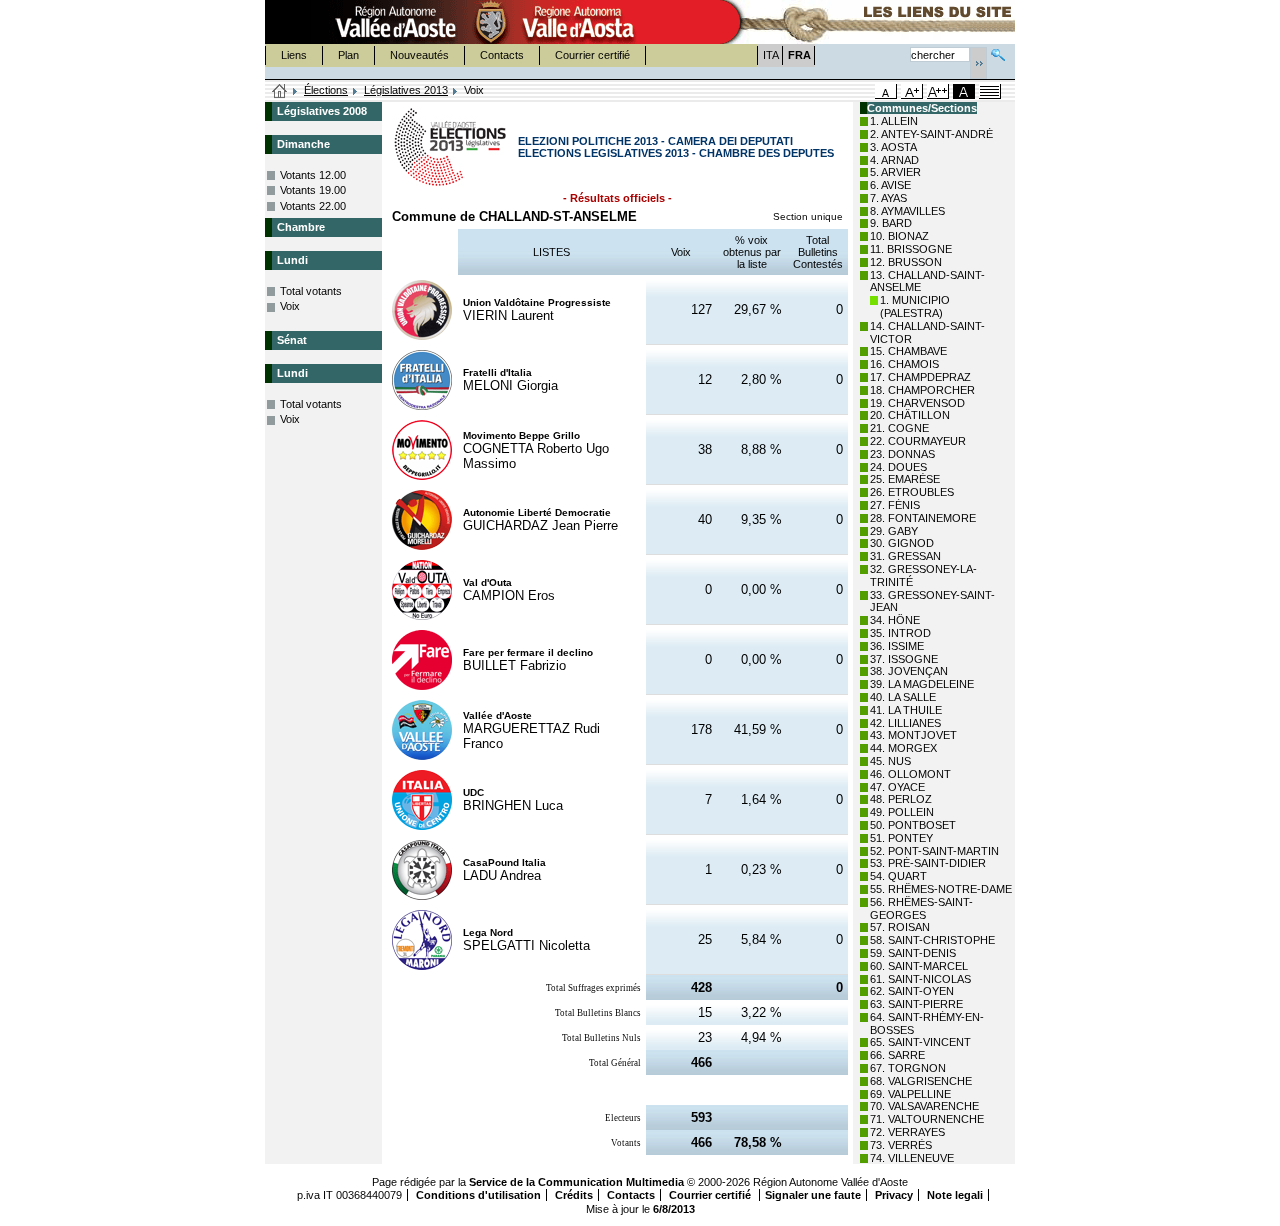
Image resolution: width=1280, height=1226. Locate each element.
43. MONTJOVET (913, 735)
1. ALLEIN (894, 121)
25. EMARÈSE (905, 479)
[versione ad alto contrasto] (964, 91)
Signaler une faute (813, 1195)
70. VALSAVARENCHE (924, 1106)
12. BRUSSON (906, 262)
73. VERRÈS (901, 1145)
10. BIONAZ (899, 236)
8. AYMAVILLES (907, 211)
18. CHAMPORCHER (922, 390)
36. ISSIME (897, 646)
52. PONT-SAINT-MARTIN (934, 851)
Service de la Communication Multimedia (576, 1182)
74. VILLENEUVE (912, 1158)
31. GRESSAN (905, 556)
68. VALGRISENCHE (921, 1081)
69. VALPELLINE (910, 1094)
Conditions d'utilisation (478, 1195)
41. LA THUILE (906, 710)
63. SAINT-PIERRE (916, 1004)
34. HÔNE (895, 620)
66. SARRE (897, 1055)
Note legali (955, 1195)
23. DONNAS (902, 454)
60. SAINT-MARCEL (919, 966)
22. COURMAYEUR (918, 441)
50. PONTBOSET (913, 825)
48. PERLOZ (901, 799)
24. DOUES (898, 467)
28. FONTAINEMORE (923, 518)
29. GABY (894, 531)
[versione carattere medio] (886, 91)
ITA (771, 55)
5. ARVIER (895, 172)
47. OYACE (897, 787)
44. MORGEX (903, 748)
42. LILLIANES (905, 723)
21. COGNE (899, 428)
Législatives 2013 (406, 90)
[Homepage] (280, 92)
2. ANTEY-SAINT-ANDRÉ (931, 134)
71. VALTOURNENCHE (927, 1119)
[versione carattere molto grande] (938, 91)
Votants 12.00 (313, 175)
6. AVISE (890, 185)
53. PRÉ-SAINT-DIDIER (928, 863)
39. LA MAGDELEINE (922, 684)
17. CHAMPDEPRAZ (920, 377)
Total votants (311, 291)
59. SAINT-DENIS (913, 953)
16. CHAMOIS (904, 364)
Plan (348, 55)
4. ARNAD (894, 160)
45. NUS (890, 761)
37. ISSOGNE (904, 659)
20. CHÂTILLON (910, 415)
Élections (326, 90)
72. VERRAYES (907, 1132)
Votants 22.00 (313, 206)
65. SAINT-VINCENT (920, 1042)
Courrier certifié (592, 55)
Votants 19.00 (313, 190)
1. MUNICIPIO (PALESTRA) (915, 306)
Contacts (502, 55)
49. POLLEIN (902, 812)
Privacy (894, 1195)
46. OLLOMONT (910, 774)
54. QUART (898, 876)
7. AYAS (888, 198)
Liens (294, 55)
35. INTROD (900, 633)
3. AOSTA (893, 147)
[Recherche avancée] (998, 52)
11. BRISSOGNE (911, 249)
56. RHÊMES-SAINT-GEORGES (921, 908)
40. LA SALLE (903, 697)
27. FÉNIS (895, 505)
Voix (290, 306)
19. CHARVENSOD (917, 403)
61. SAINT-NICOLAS (920, 979)
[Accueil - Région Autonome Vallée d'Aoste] (491, 22)
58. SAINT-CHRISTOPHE (932, 940)
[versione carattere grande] (912, 91)
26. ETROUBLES (912, 492)
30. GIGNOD (902, 543)
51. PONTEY (901, 838)
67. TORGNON (908, 1068)
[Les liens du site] (866, 22)
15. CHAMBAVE (908, 351)
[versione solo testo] (990, 91)
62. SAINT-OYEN (912, 991)
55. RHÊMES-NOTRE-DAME (941, 889)
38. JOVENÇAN (909, 671)
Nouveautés (419, 55)
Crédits (574, 1195)
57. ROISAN (900, 927)
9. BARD (891, 223)
